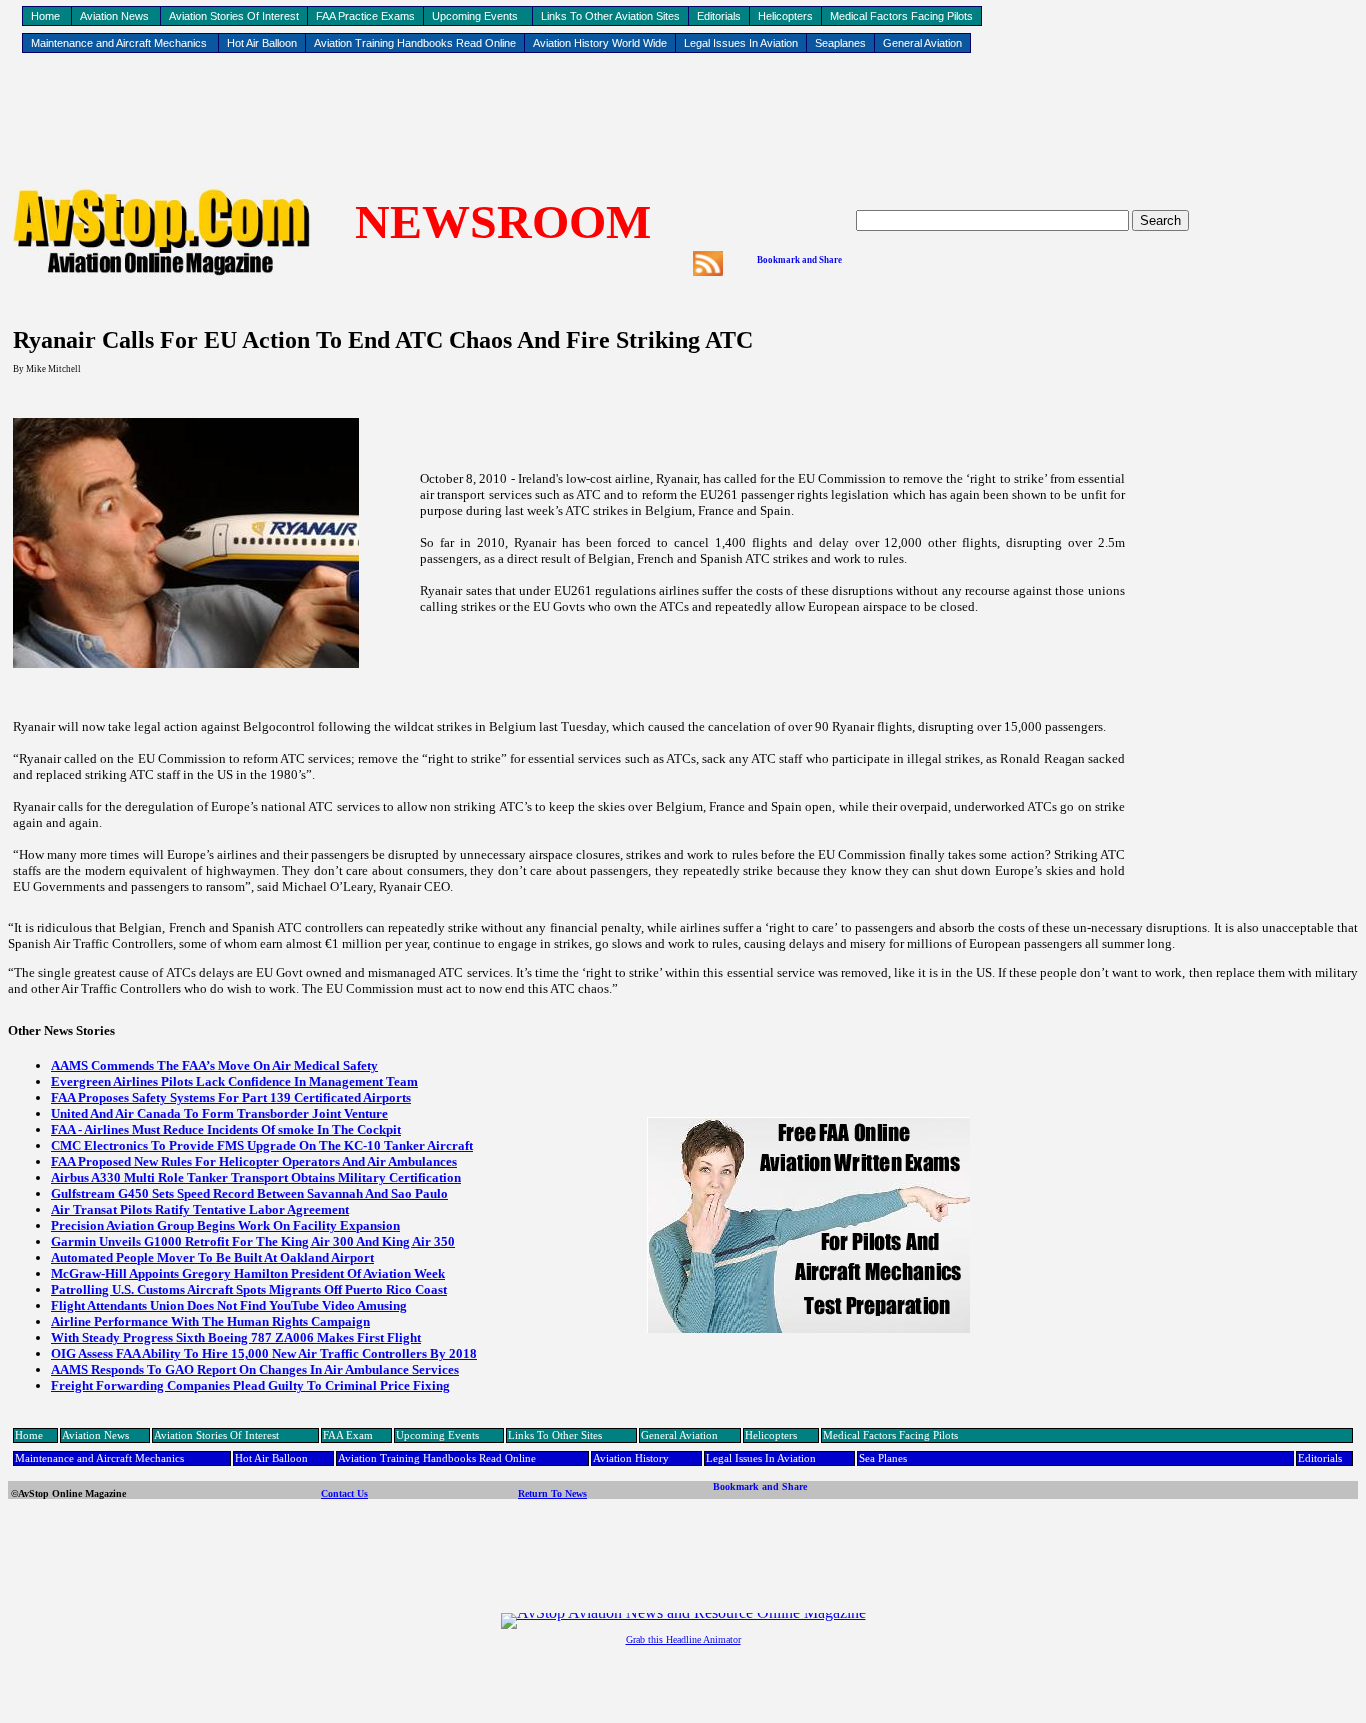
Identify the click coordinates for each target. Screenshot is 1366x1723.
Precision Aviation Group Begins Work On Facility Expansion (225, 1225)
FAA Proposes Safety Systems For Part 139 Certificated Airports (231, 1097)
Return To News (552, 1493)
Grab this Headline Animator (683, 1639)
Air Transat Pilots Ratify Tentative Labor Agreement (200, 1209)
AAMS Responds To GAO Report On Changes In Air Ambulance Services (255, 1369)
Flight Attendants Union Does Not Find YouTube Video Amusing (229, 1305)
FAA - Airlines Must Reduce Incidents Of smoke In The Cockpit (226, 1129)
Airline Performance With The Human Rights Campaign (210, 1321)
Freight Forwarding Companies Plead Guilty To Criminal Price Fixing (250, 1385)
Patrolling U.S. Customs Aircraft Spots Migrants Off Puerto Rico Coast (249, 1289)
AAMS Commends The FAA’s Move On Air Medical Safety (214, 1065)
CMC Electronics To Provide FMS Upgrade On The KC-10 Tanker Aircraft (262, 1145)
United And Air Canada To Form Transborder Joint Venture (219, 1113)
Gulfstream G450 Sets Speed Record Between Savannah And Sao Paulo (249, 1193)
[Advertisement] (683, 121)
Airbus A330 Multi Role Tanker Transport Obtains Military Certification (256, 1177)
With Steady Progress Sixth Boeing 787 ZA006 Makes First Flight (236, 1337)
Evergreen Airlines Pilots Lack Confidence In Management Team (234, 1081)
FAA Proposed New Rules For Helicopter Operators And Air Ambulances (254, 1161)
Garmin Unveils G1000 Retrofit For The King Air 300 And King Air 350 (253, 1241)
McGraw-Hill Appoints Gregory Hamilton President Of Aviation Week (248, 1273)
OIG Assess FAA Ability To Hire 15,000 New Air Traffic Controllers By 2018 (264, 1353)
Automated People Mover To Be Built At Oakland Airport (212, 1257)
